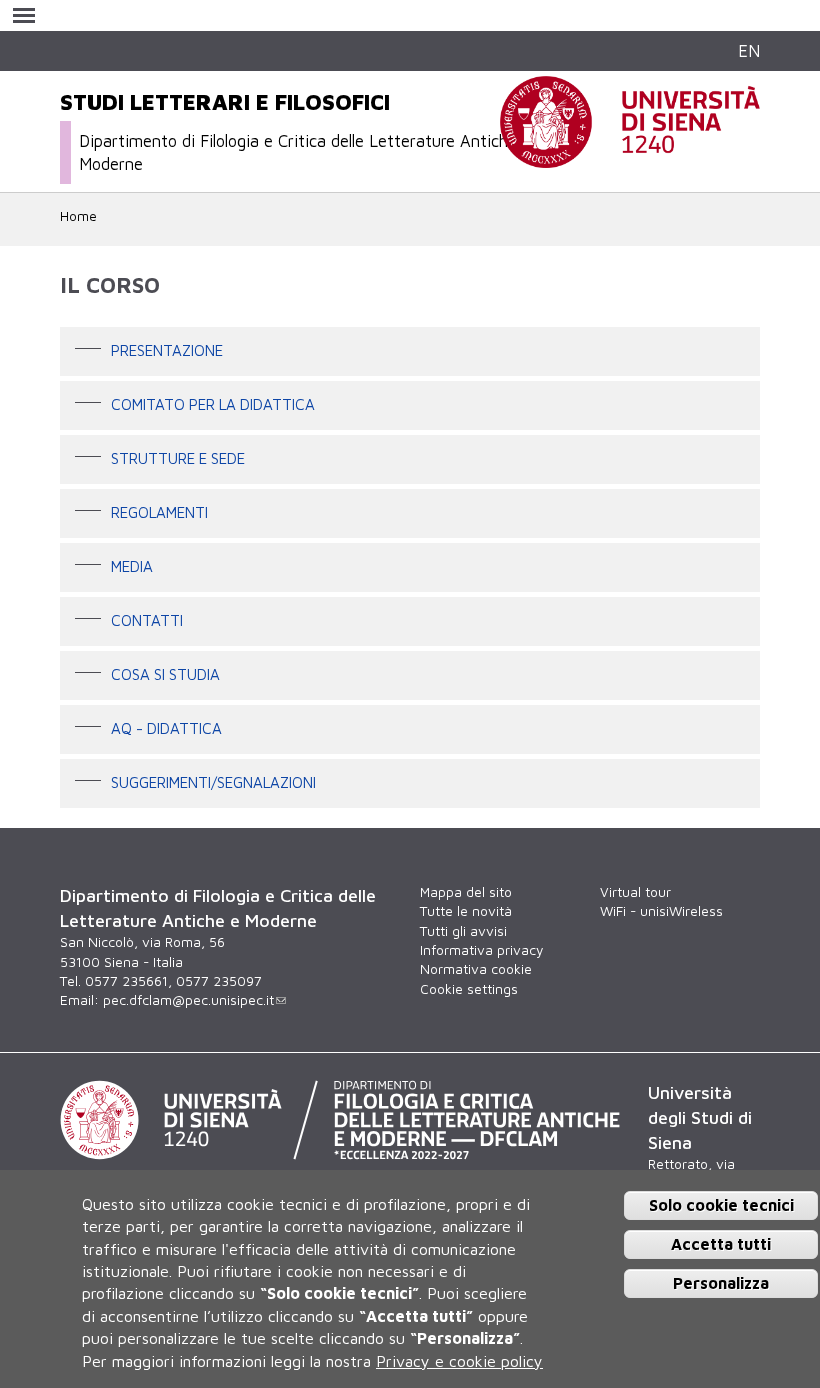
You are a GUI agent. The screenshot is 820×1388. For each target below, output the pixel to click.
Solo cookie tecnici (721, 1205)
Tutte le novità (466, 911)
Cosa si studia (165, 673)
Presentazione (167, 349)
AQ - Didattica (166, 727)
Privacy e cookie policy (459, 1361)
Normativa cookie (476, 969)
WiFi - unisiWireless (661, 911)
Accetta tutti (721, 1244)
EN (749, 50)
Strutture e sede (178, 457)
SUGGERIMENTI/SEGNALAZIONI (213, 781)
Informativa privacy (481, 950)
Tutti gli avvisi (463, 931)
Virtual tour (635, 892)
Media (132, 565)
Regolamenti (159, 511)
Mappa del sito (466, 892)
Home (78, 216)
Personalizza (721, 1283)
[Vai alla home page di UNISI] (630, 157)
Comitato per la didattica (213, 403)
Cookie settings (469, 989)
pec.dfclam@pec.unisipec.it (188, 1000)
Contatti (147, 619)
